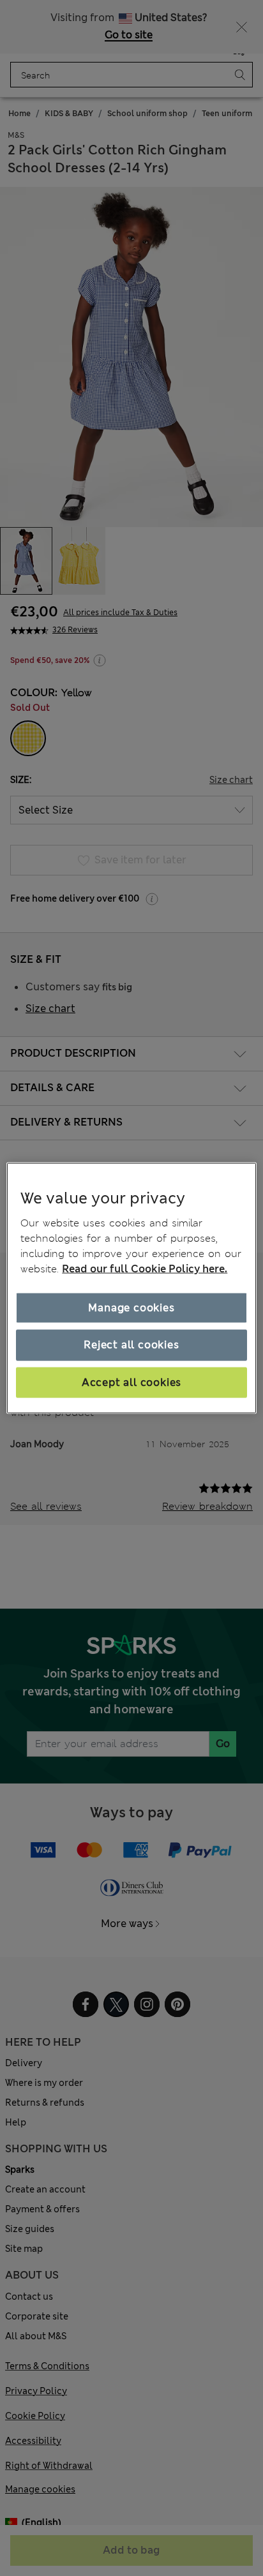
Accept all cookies (131, 1382)
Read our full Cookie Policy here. (145, 1269)
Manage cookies (131, 1308)
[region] (131, 1288)
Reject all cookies (131, 1345)
